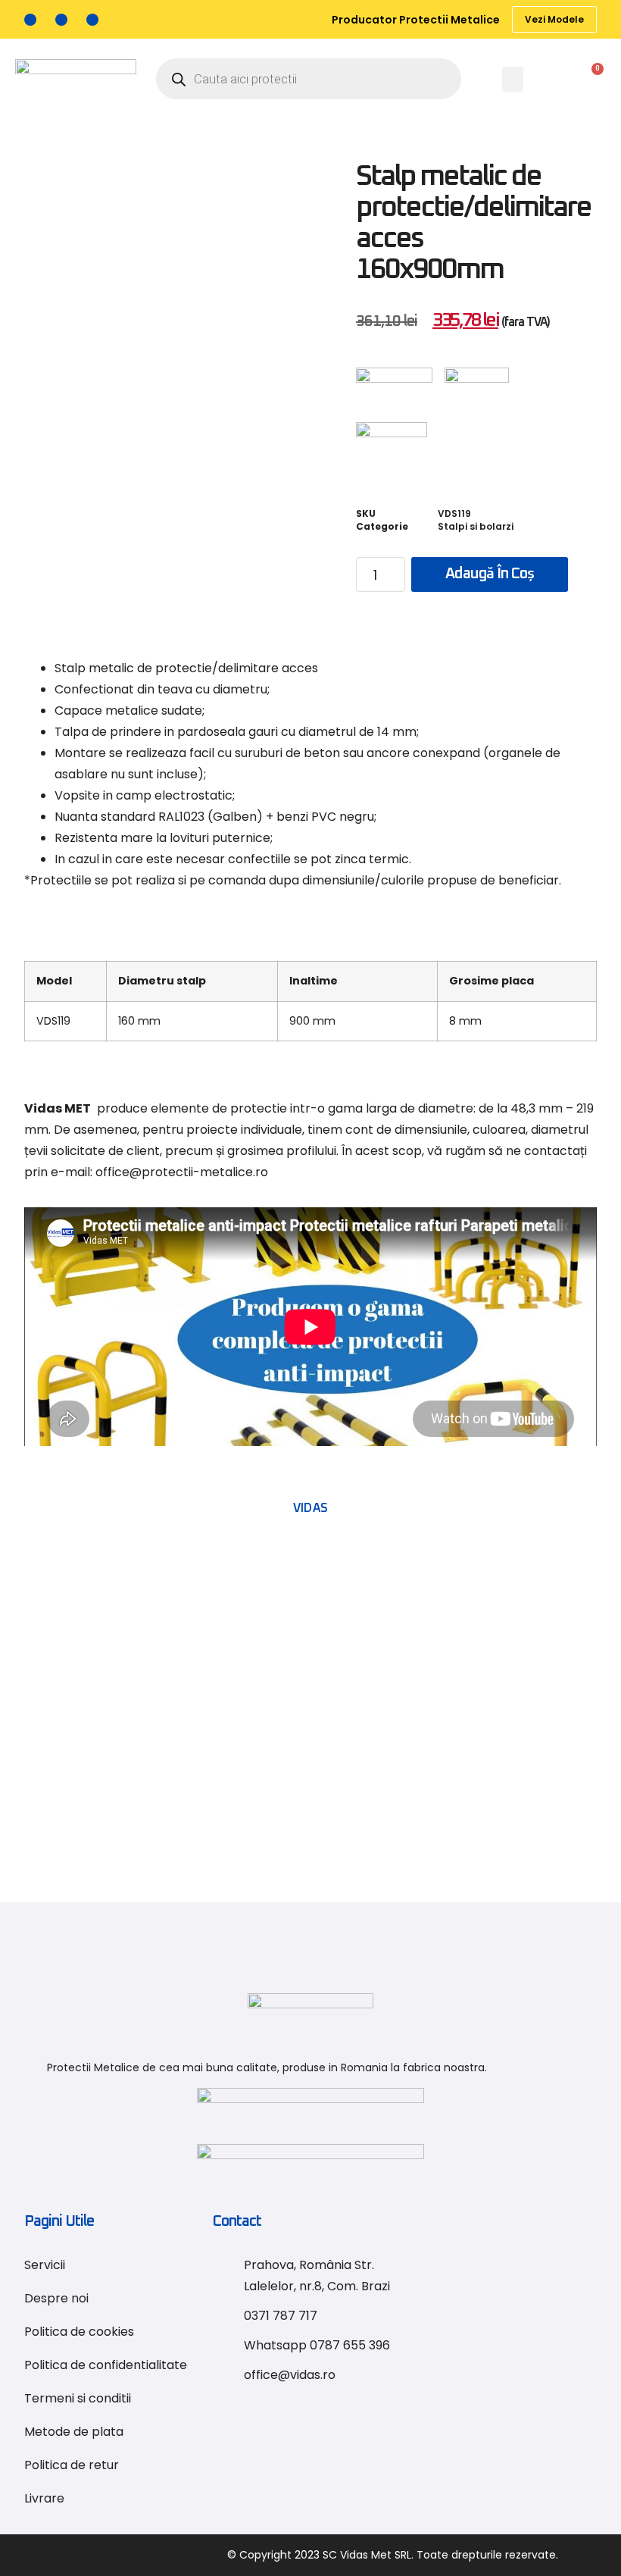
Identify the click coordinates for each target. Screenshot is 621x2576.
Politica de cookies (79, 2332)
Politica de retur (72, 2465)
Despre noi (56, 2298)
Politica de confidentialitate (106, 2365)
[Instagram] (61, 20)
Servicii (45, 2265)
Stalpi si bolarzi (476, 526)
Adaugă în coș (490, 574)
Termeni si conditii (78, 2398)
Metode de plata (74, 2432)
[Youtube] (92, 20)
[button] (513, 79)
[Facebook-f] (30, 20)
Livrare (44, 2498)
